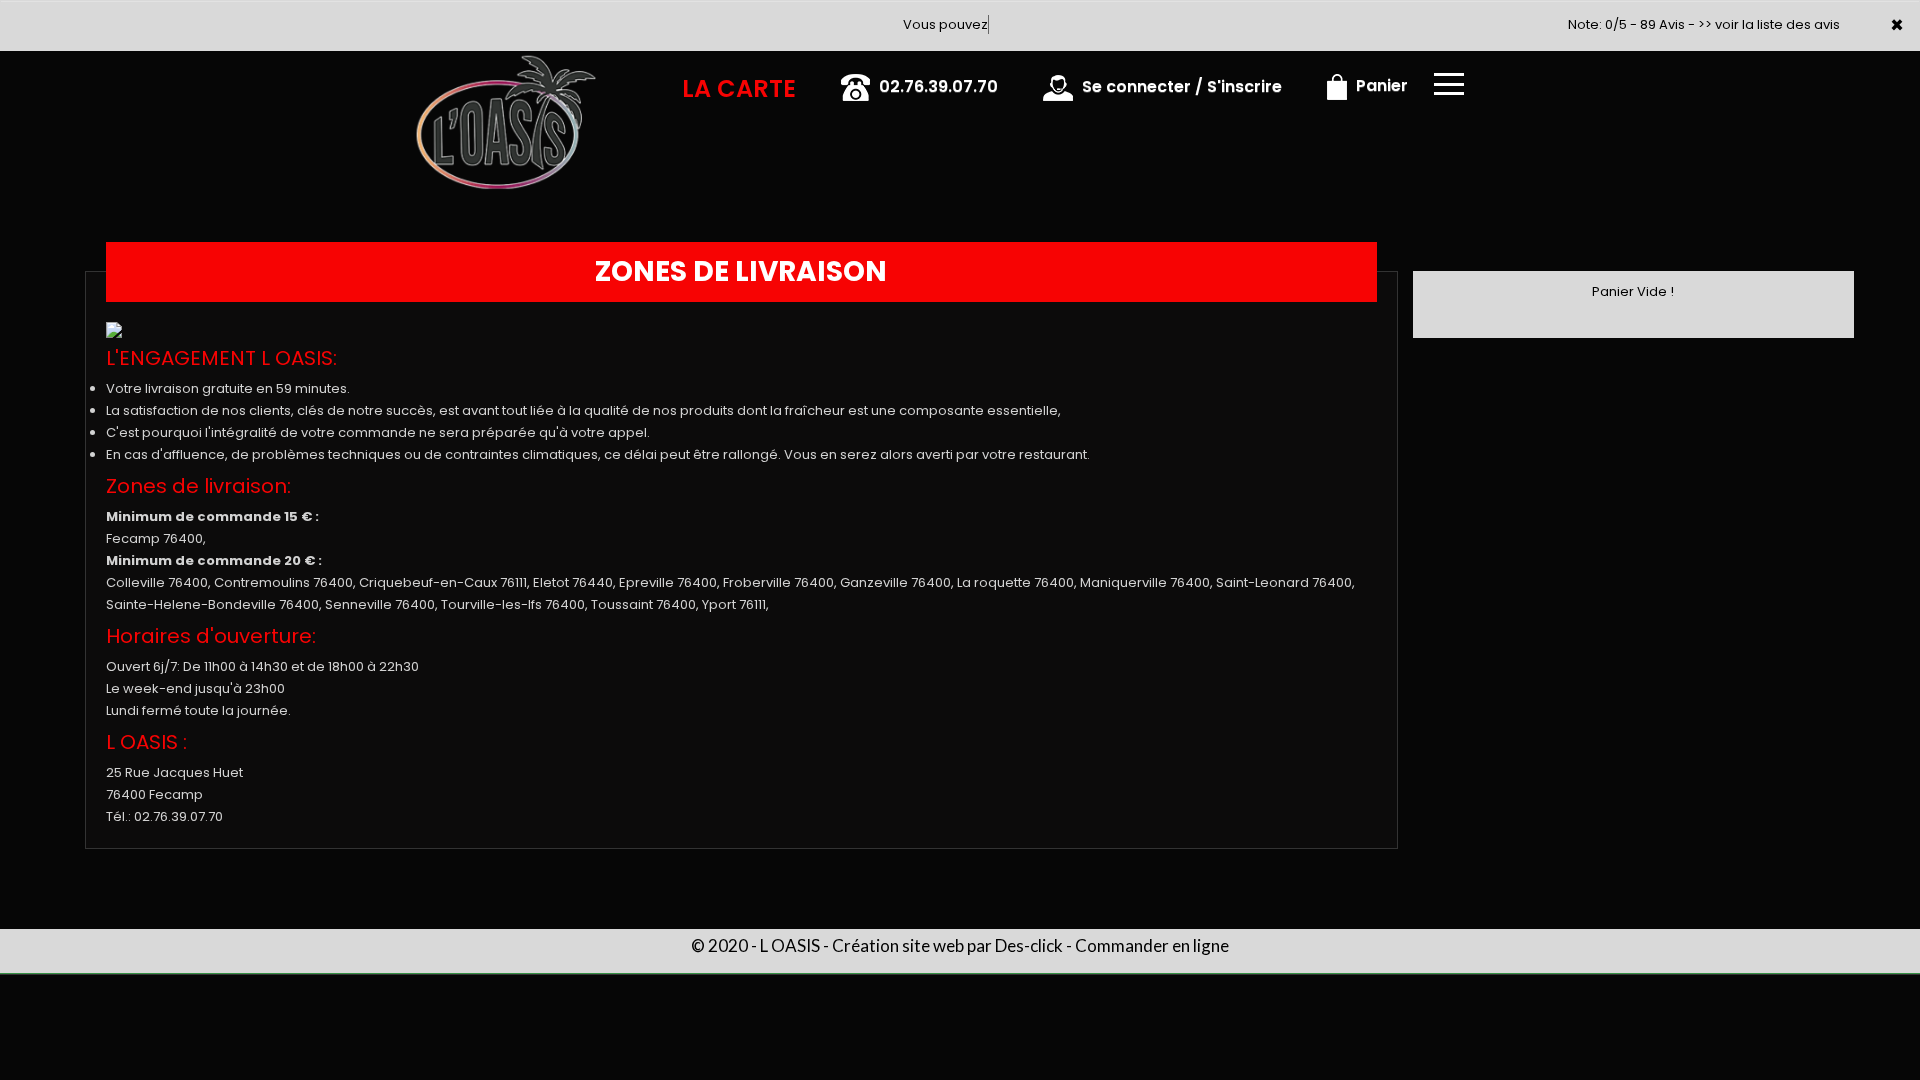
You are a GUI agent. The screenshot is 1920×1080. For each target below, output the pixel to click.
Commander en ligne (1152, 945)
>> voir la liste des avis (1769, 24)
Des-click (1029, 945)
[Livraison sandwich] (395, 79)
